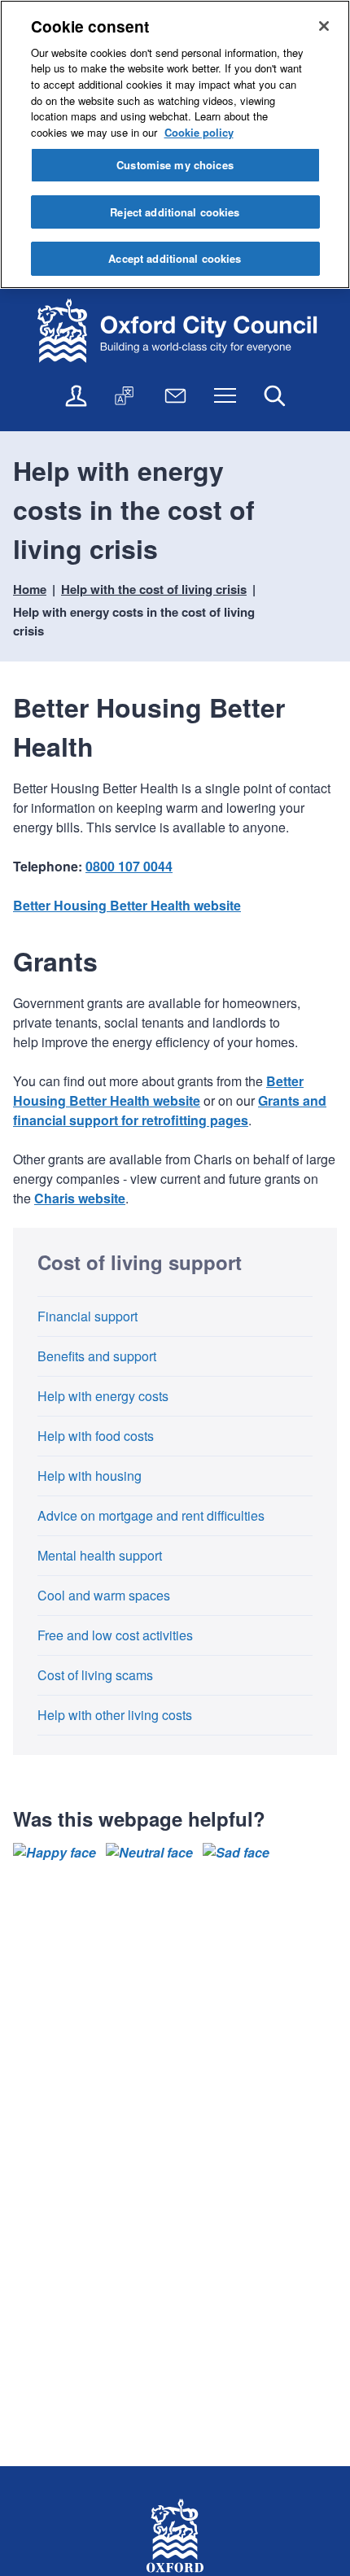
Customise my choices (175, 165)
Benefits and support (97, 1356)
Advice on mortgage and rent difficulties (151, 1515)
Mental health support (100, 1555)
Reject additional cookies (175, 212)
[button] (55, 1853)
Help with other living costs (115, 1715)
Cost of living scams (95, 1675)
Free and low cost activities (115, 1635)
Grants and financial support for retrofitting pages (170, 1110)
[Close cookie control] (324, 26)
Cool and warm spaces (104, 1595)
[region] (175, 144)
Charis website (80, 1198)
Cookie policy (199, 132)
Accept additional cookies (175, 258)
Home (30, 589)
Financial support (87, 1316)
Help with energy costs (103, 1396)
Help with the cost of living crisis (154, 589)
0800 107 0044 (129, 866)
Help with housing (90, 1476)
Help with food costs (96, 1436)
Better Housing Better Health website (127, 905)
